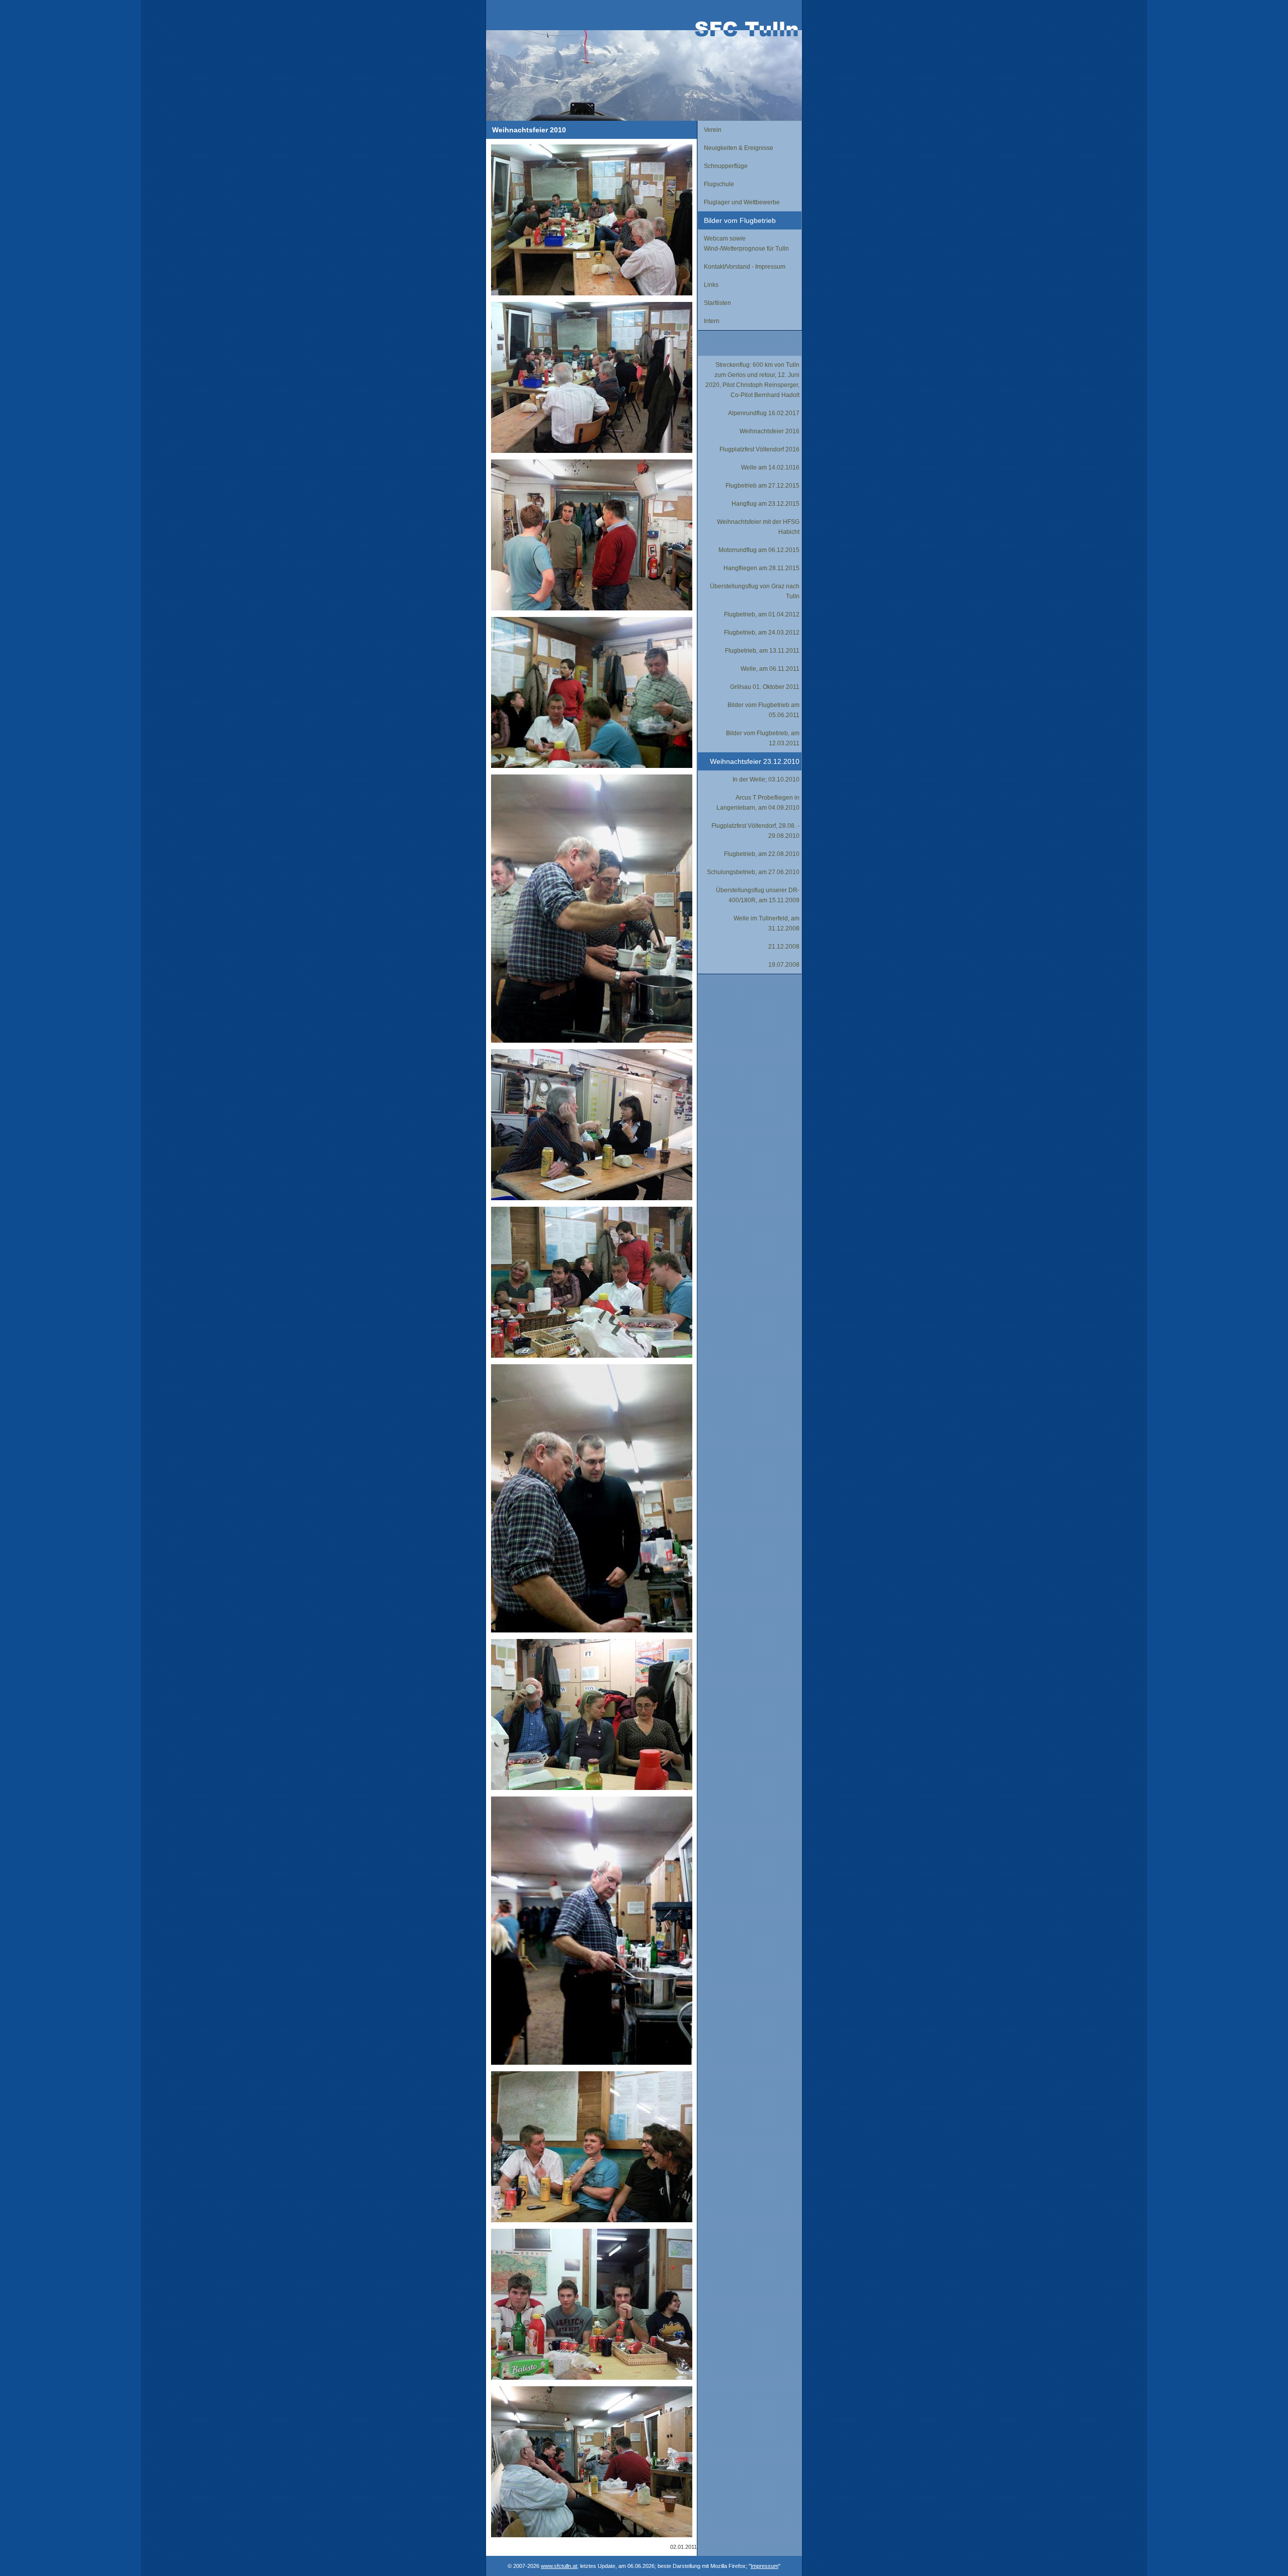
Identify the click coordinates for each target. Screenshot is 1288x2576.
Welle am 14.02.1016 (770, 467)
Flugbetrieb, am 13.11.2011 (762, 651)
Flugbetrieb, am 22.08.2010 (762, 854)
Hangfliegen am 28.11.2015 (761, 568)
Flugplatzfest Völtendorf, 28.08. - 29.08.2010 (755, 831)
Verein (713, 130)
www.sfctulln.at (559, 2566)
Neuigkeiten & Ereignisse (739, 148)
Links (711, 285)
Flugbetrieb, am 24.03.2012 (762, 633)
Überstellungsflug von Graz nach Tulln (755, 591)
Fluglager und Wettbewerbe (742, 202)
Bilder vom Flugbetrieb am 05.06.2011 (763, 710)
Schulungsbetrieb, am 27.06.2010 (753, 872)
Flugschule (719, 184)
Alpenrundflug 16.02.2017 (764, 413)
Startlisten (717, 303)
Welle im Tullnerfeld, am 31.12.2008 (767, 923)
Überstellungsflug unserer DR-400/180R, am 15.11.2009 (758, 895)
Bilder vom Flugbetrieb (740, 220)
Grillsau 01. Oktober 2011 (765, 687)
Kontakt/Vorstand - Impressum (745, 267)
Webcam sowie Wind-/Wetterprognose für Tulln (746, 244)
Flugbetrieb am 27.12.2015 (762, 486)
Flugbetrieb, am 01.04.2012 (762, 614)
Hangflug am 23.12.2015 (766, 504)
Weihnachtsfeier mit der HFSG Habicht (758, 527)
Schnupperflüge (726, 166)
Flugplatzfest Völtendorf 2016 (759, 449)
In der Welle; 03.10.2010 (766, 779)
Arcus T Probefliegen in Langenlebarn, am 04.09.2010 (758, 803)
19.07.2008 (784, 965)
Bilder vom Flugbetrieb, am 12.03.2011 (763, 738)
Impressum (764, 2566)
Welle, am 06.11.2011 (770, 669)
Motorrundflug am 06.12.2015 (759, 550)
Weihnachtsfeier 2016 (770, 431)
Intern (712, 321)
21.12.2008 (784, 947)
